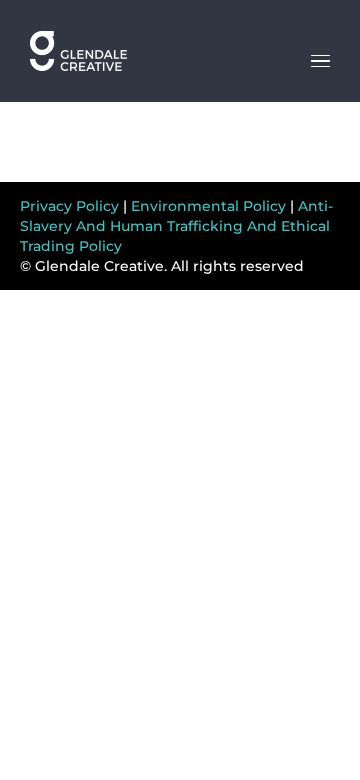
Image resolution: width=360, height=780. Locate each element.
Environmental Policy (208, 206)
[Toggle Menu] (320, 61)
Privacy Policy (69, 206)
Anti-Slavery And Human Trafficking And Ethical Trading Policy (176, 226)
